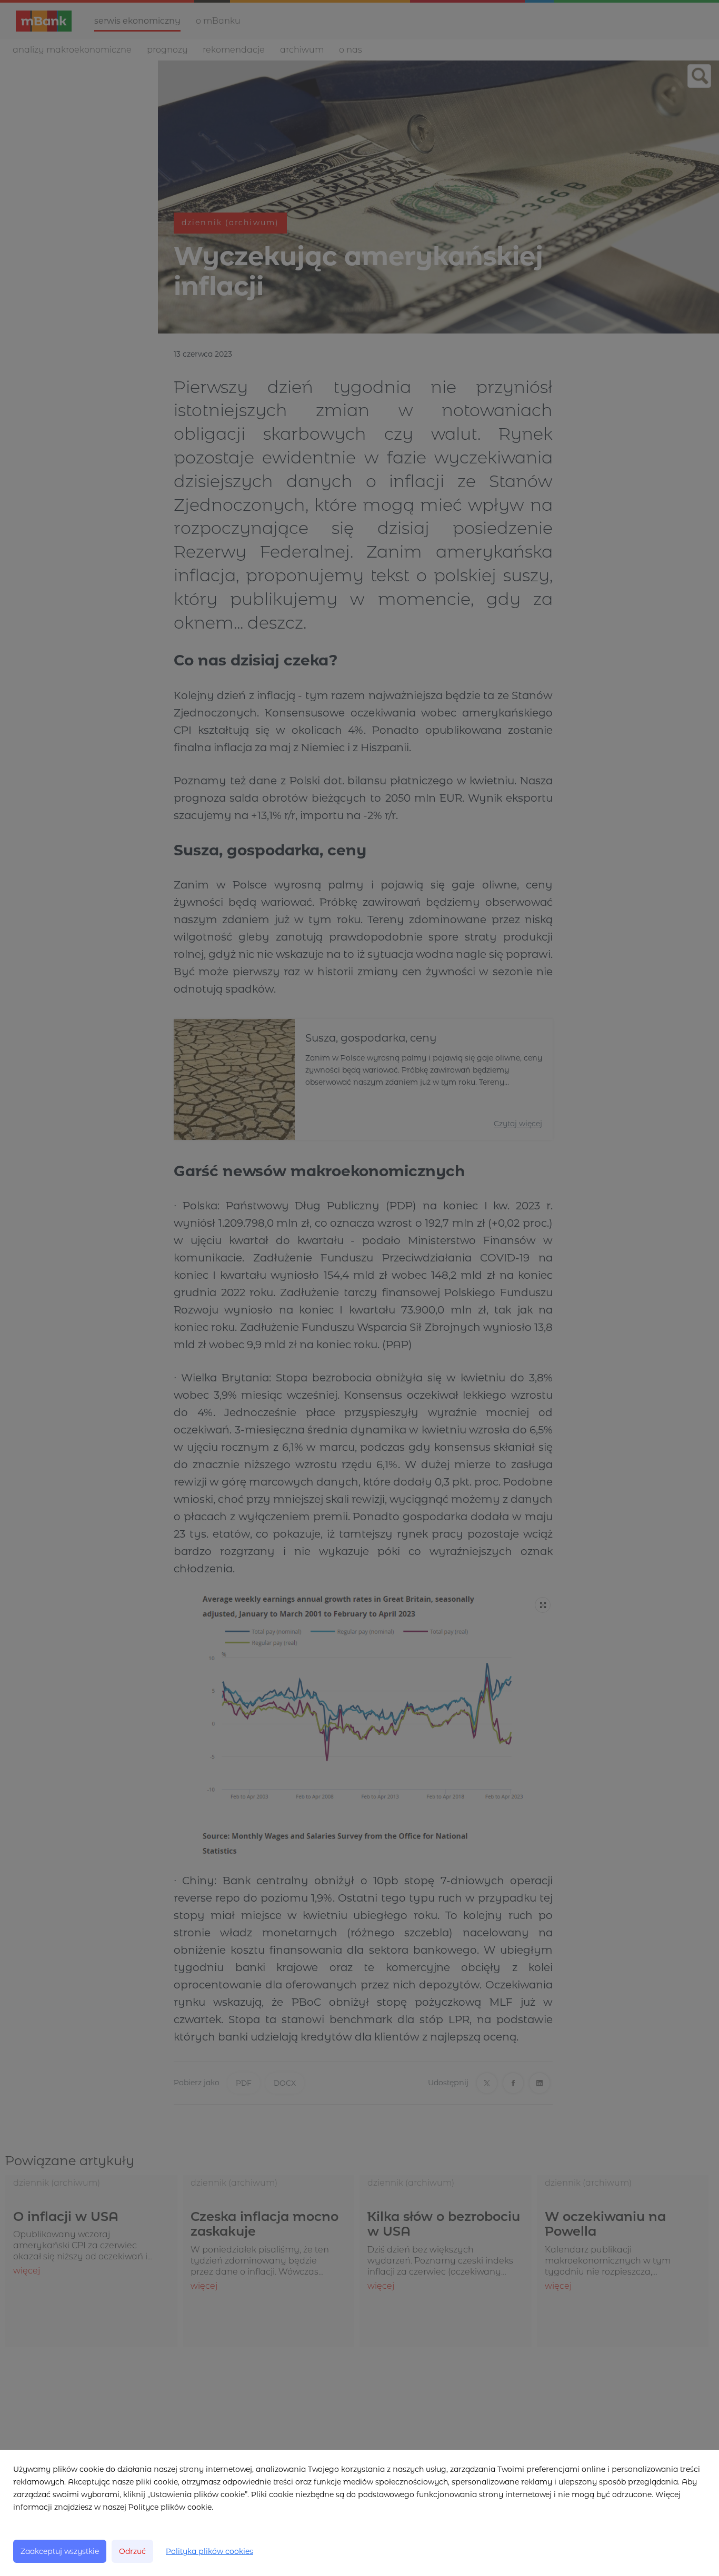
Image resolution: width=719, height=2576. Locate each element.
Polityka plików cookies (209, 2551)
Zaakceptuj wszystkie (60, 2551)
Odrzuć (132, 2551)
